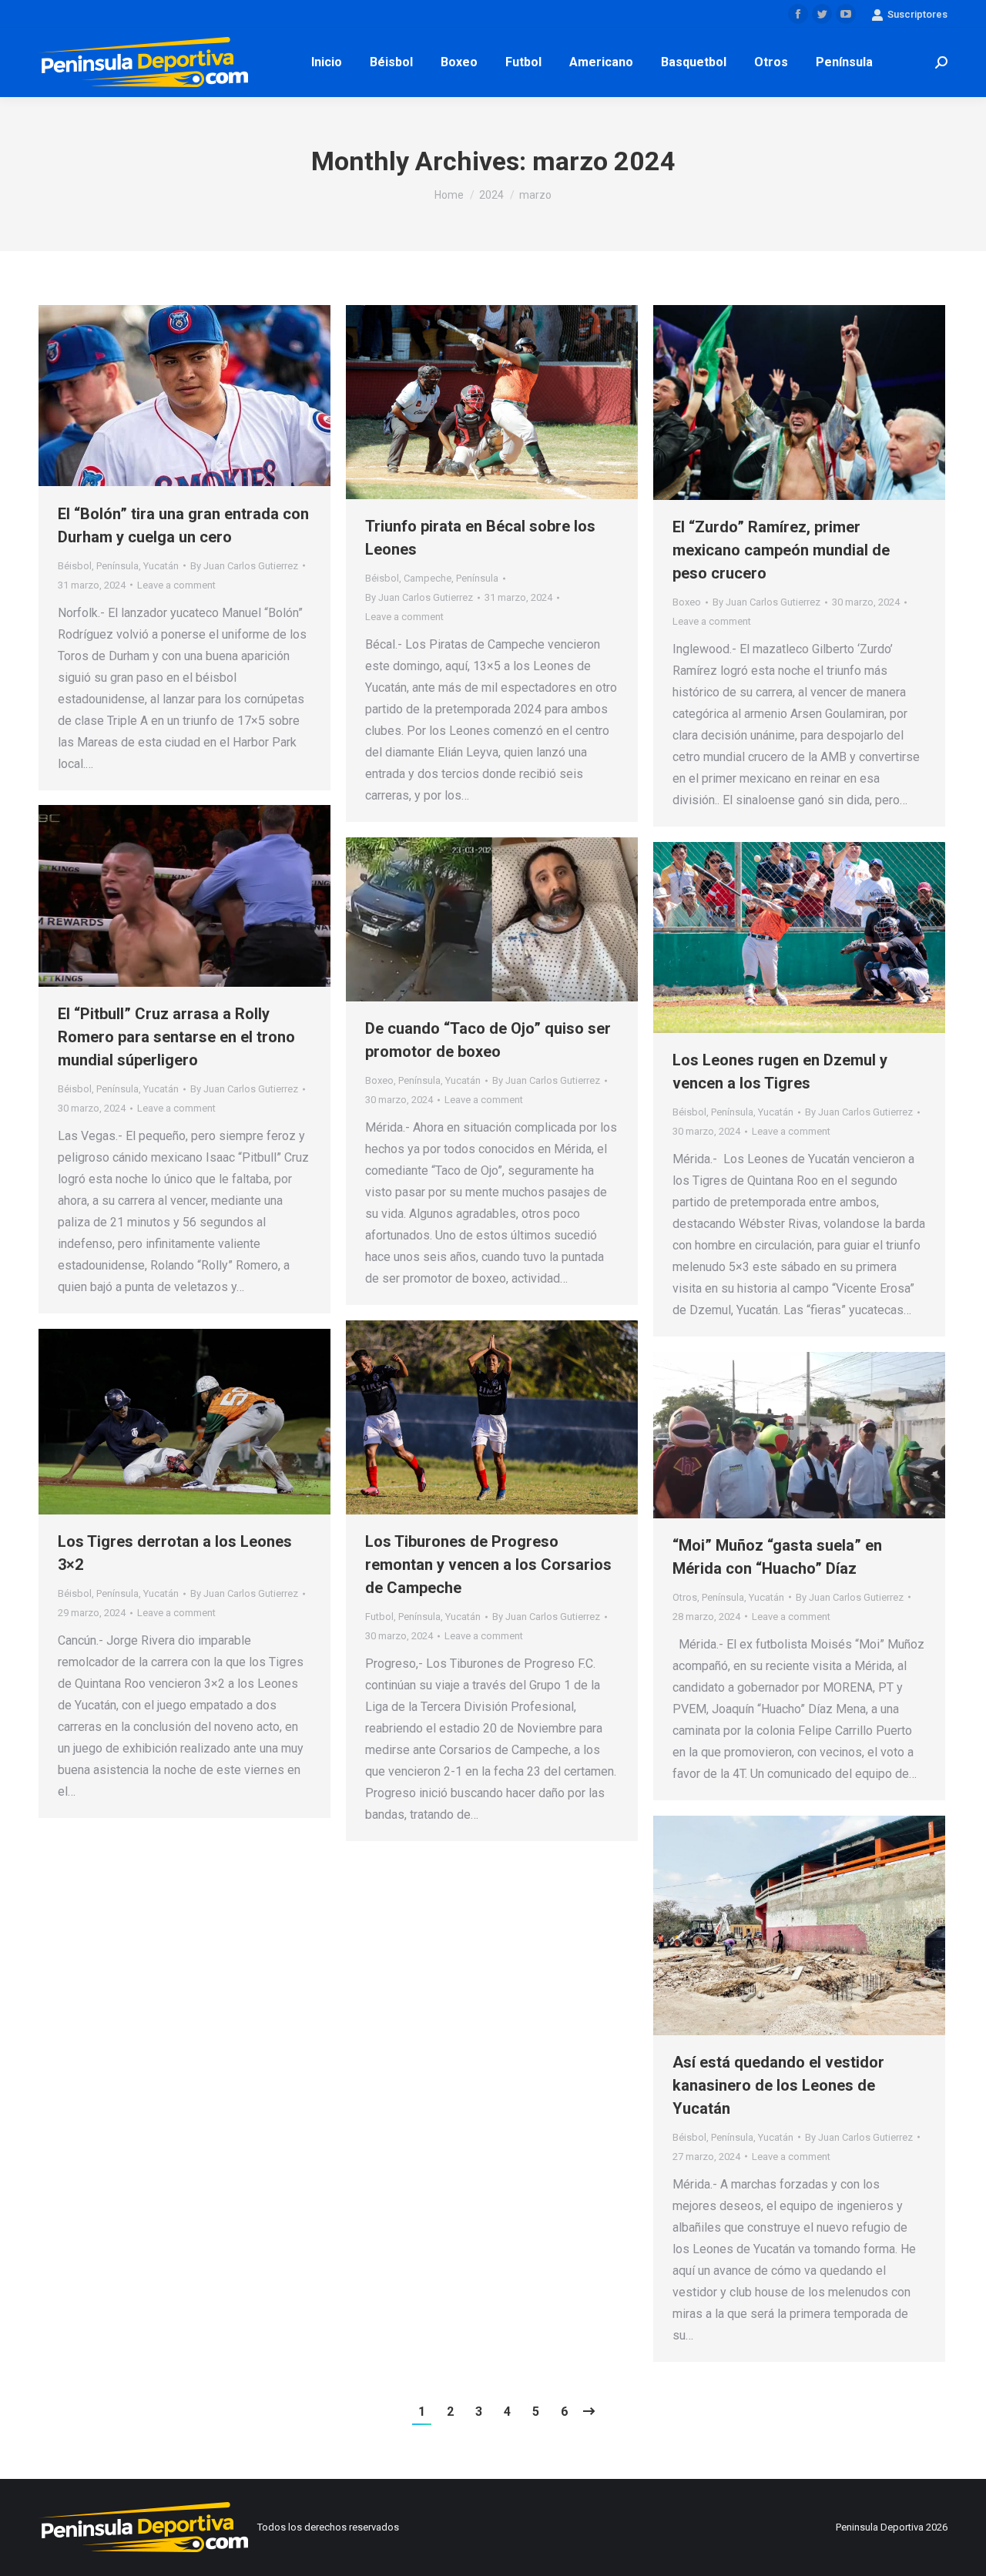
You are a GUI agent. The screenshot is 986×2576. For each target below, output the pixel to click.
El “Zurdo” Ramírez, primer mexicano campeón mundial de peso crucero (781, 550)
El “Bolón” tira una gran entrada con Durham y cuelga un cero (183, 525)
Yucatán (161, 566)
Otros (685, 1597)
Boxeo (687, 602)
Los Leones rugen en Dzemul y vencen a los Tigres (780, 1072)
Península (117, 566)
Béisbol (75, 566)
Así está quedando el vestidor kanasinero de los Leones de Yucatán (778, 2085)
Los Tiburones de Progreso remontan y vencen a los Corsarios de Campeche (488, 1565)
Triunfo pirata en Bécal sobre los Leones (480, 538)
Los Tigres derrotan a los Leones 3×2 (175, 1553)
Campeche (428, 578)
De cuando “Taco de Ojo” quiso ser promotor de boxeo (488, 1040)
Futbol (379, 1617)
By (244, 566)
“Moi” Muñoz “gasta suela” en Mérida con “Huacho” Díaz (777, 1557)
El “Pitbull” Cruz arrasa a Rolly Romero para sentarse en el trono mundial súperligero (176, 1037)
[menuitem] (327, 62)
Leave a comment (176, 585)
